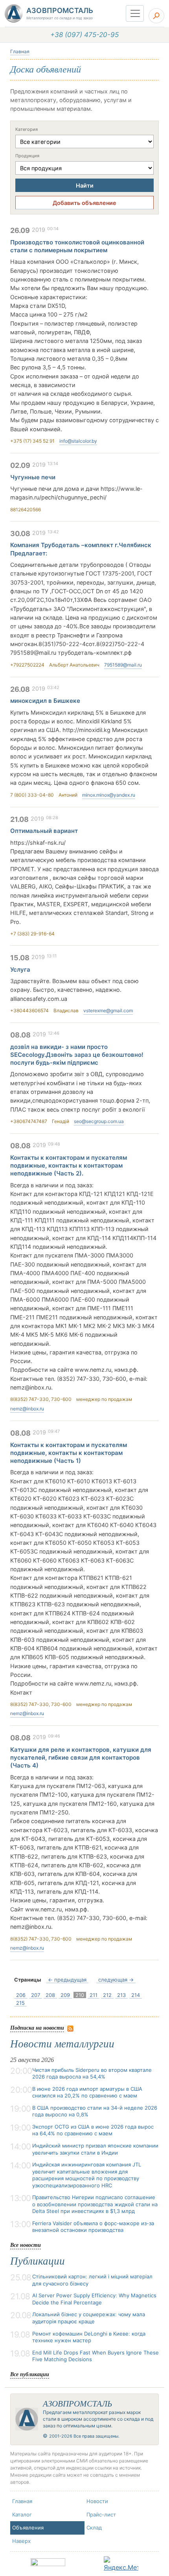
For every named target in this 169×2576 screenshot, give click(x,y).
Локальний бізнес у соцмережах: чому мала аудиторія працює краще (89, 2318)
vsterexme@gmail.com (108, 1010)
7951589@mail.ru (123, 665)
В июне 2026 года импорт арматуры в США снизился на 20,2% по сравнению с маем (87, 2092)
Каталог (22, 2515)
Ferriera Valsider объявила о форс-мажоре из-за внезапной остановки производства (93, 2227)
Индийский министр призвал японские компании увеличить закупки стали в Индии (95, 2149)
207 (36, 1995)
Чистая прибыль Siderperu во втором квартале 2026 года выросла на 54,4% (92, 2073)
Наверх (21, 2541)
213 (121, 1995)
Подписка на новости (37, 2027)
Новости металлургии (62, 2044)
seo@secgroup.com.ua (99, 1121)
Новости (97, 2501)
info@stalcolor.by (78, 441)
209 (65, 1995)
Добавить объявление (84, 203)
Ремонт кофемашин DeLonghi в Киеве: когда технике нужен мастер (89, 2337)
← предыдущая (67, 1980)
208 (50, 1995)
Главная (20, 51)
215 (20, 2003)
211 (94, 1995)
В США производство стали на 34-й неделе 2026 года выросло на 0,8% (95, 2111)
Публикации (38, 2261)
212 (107, 1995)
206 (21, 1995)
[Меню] (135, 13)
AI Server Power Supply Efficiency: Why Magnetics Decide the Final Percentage (94, 2299)
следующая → (116, 1980)
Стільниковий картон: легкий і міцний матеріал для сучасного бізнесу (92, 2280)
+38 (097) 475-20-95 (84, 35)
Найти (85, 185)
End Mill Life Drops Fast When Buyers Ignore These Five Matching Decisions (96, 2356)
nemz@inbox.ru (27, 1409)
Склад (94, 2528)
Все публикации (30, 2374)
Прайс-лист (101, 2515)
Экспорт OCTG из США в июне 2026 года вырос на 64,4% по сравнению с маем (93, 2130)
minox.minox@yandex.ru (109, 795)
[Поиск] (156, 16)
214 (136, 1995)
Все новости (26, 2245)
